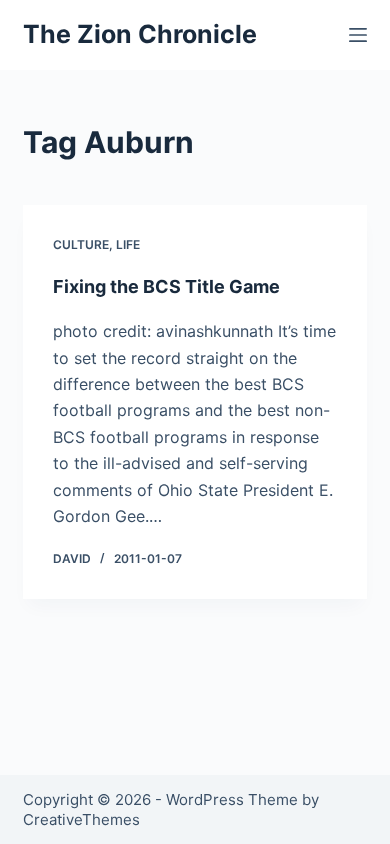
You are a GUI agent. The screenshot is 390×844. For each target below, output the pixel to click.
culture (81, 244)
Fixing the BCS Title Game (166, 286)
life (128, 244)
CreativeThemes (81, 819)
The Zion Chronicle (140, 34)
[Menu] (358, 35)
